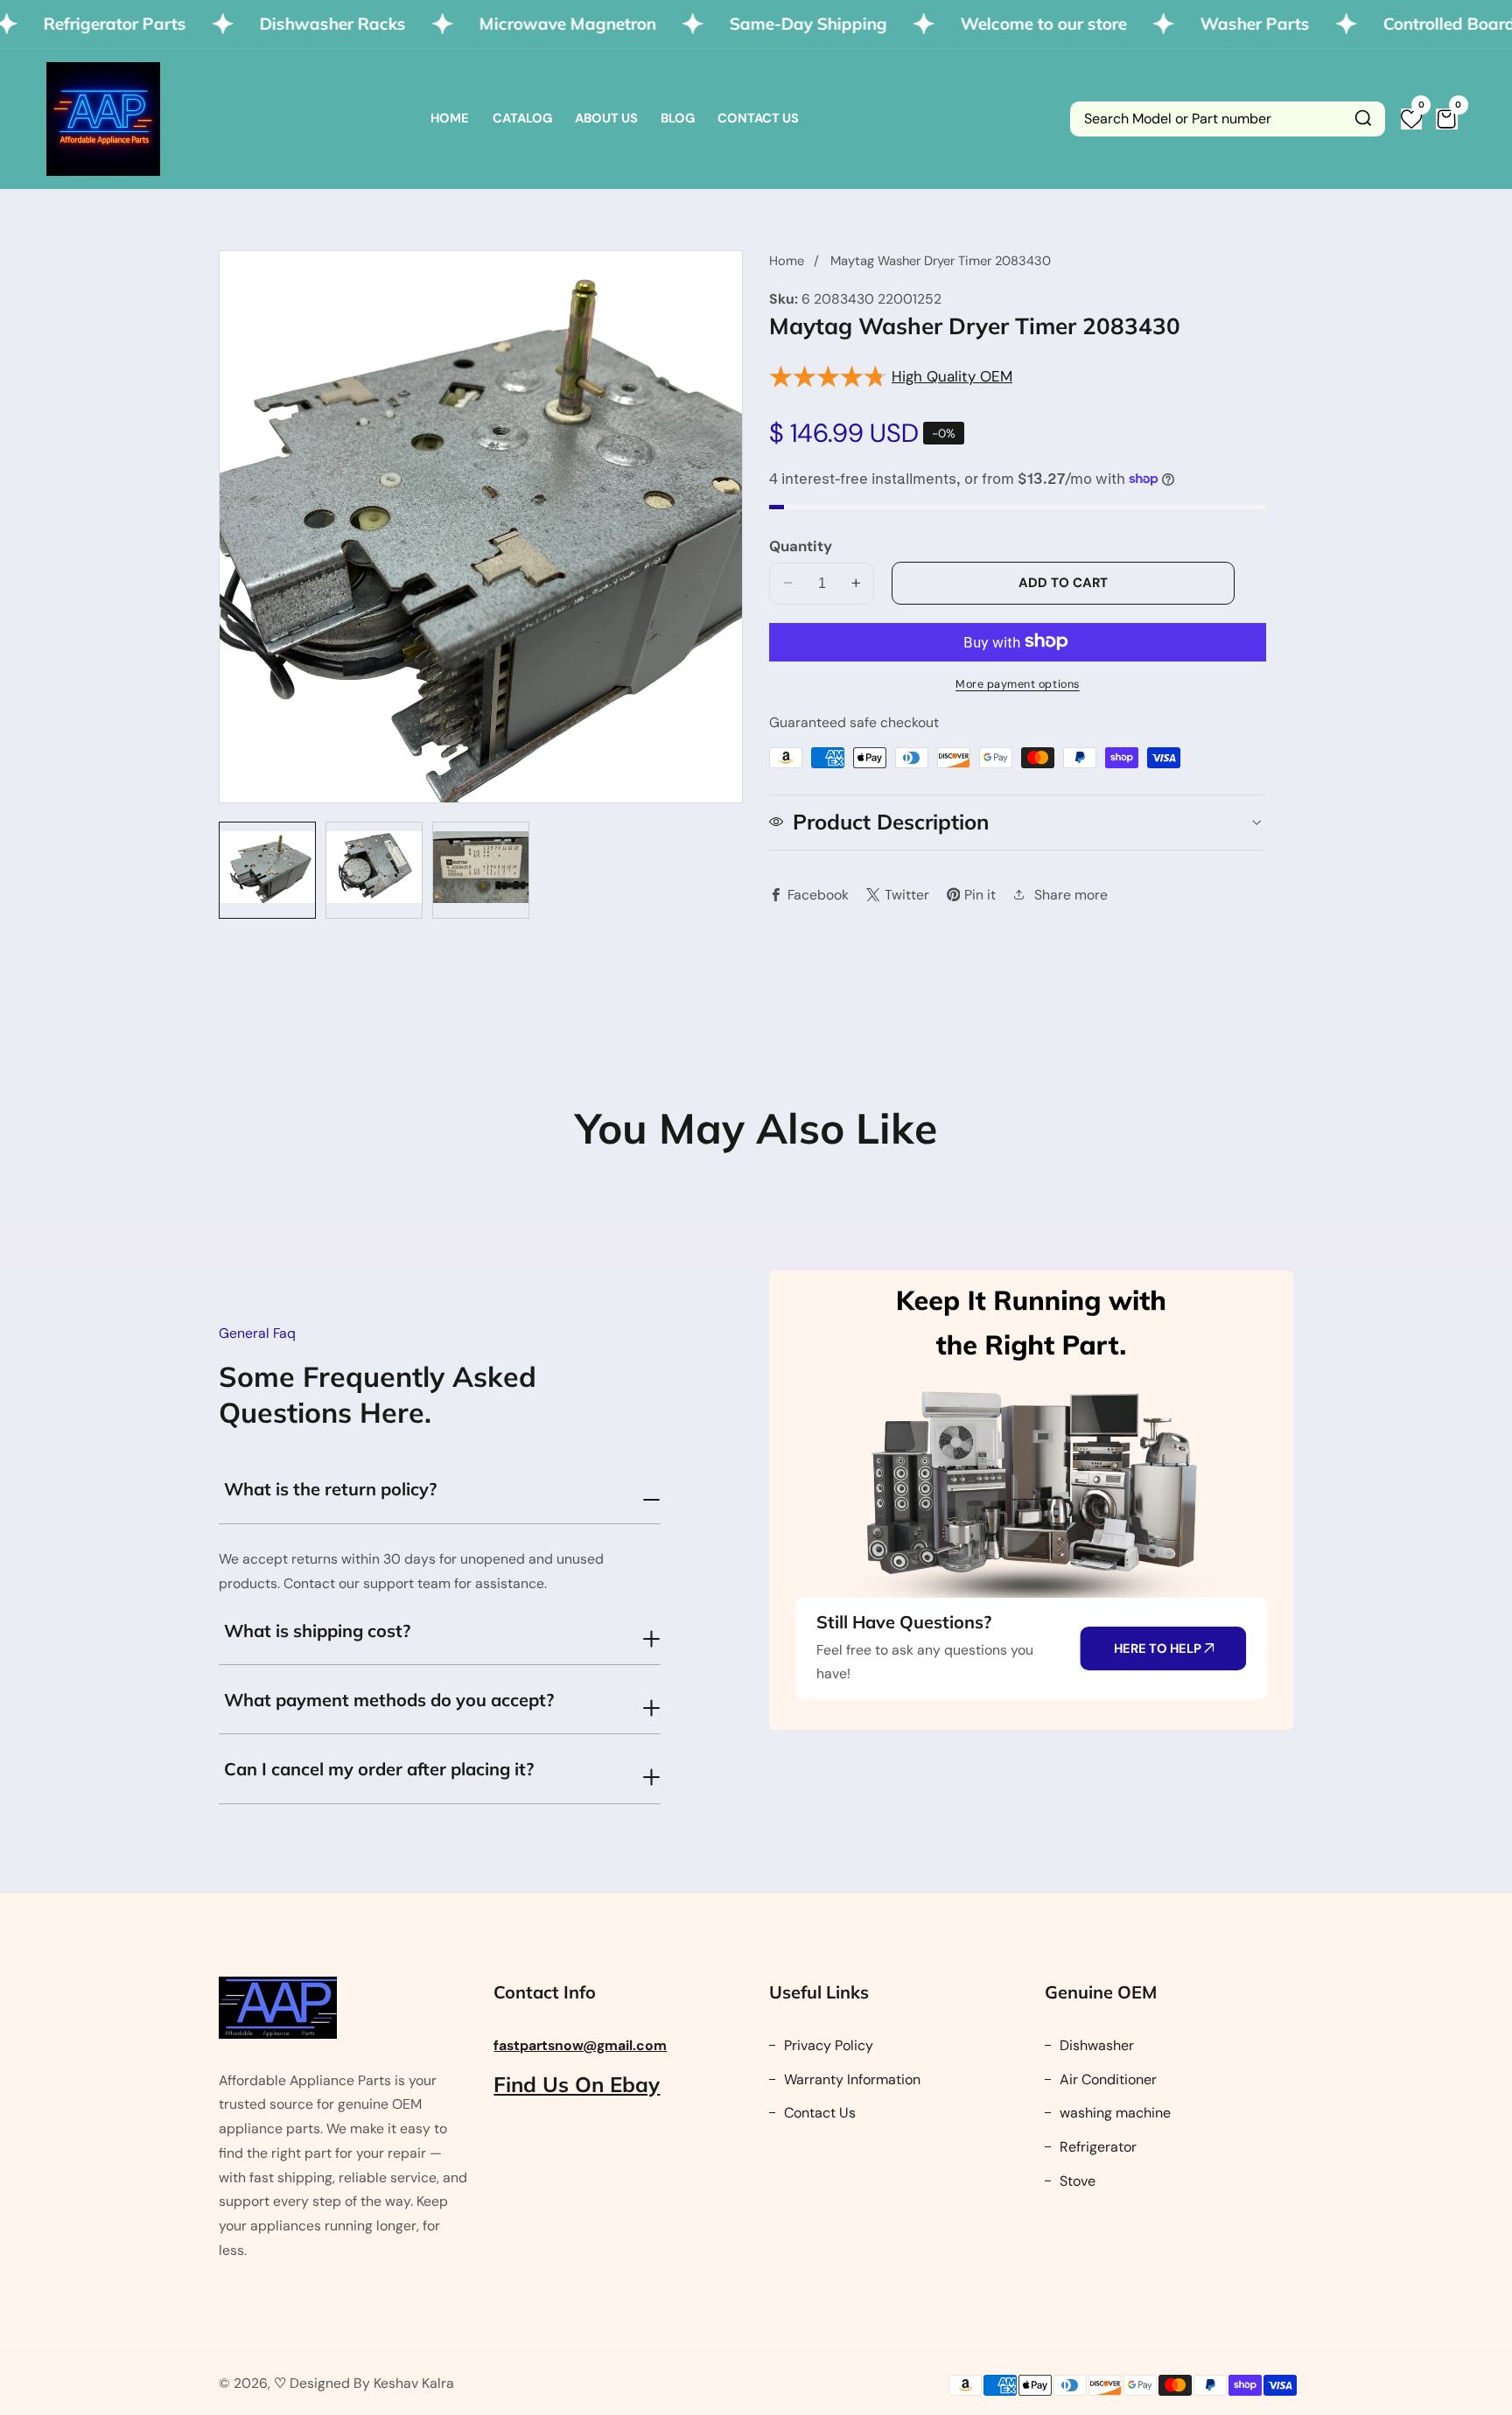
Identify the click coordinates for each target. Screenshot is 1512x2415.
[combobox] (1228, 119)
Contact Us (758, 118)
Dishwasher (1095, 2045)
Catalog (522, 118)
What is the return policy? (330, 1489)
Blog (678, 118)
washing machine (1113, 2113)
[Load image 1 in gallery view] (267, 870)
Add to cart (1063, 582)
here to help (1159, 1648)
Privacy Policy (827, 2045)
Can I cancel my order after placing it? (379, 1769)
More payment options (1018, 683)
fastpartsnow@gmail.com (580, 2045)
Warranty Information (850, 2079)
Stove (1076, 2181)
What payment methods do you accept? (389, 1700)
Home (450, 118)
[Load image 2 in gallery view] (374, 870)
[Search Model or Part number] (1363, 119)
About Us (606, 118)
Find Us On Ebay (577, 2084)
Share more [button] (1071, 894)
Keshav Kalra (414, 2383)
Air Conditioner (1106, 2079)
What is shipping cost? (317, 1631)
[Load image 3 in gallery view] (481, 870)
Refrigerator (1096, 2147)
